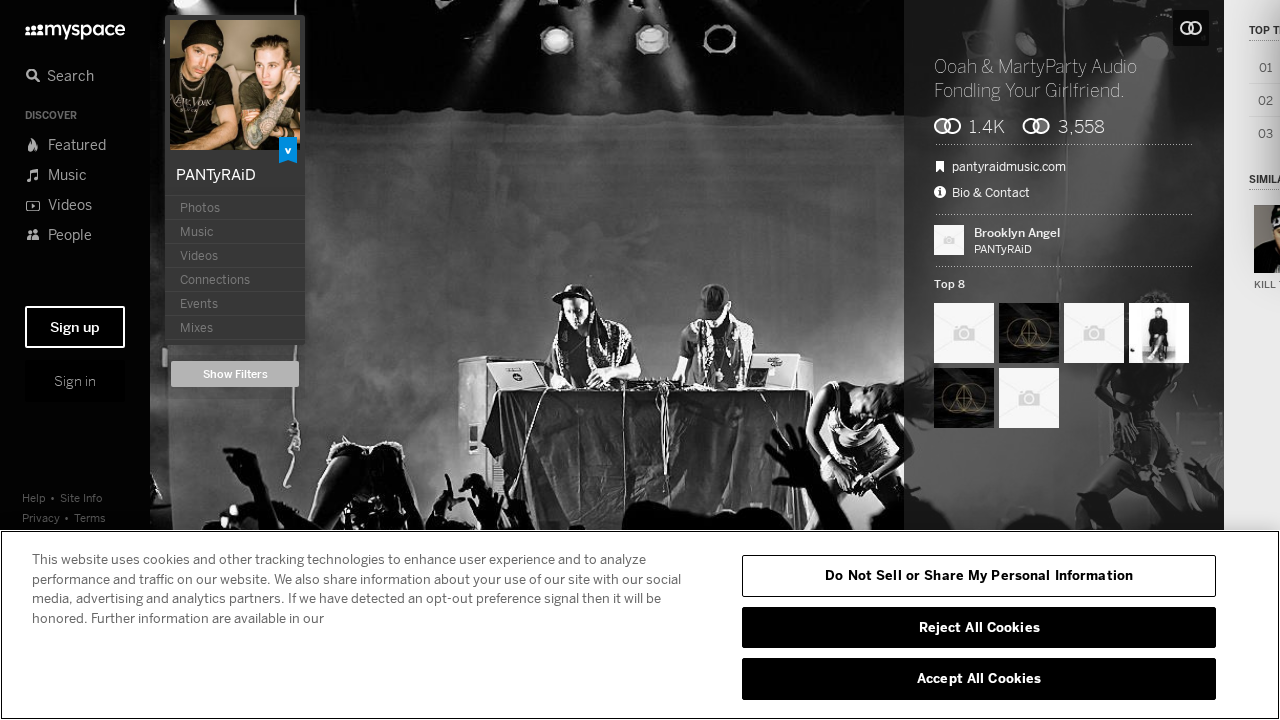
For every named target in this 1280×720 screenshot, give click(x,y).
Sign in (75, 381)
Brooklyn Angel (1017, 232)
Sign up (75, 327)
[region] (640, 625)
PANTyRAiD (216, 174)
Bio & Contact (991, 193)
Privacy (41, 517)
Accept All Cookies (979, 678)
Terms (90, 517)
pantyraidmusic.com (1009, 167)
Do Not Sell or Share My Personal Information (979, 575)
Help (34, 497)
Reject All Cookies (979, 627)
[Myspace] (75, 26)
